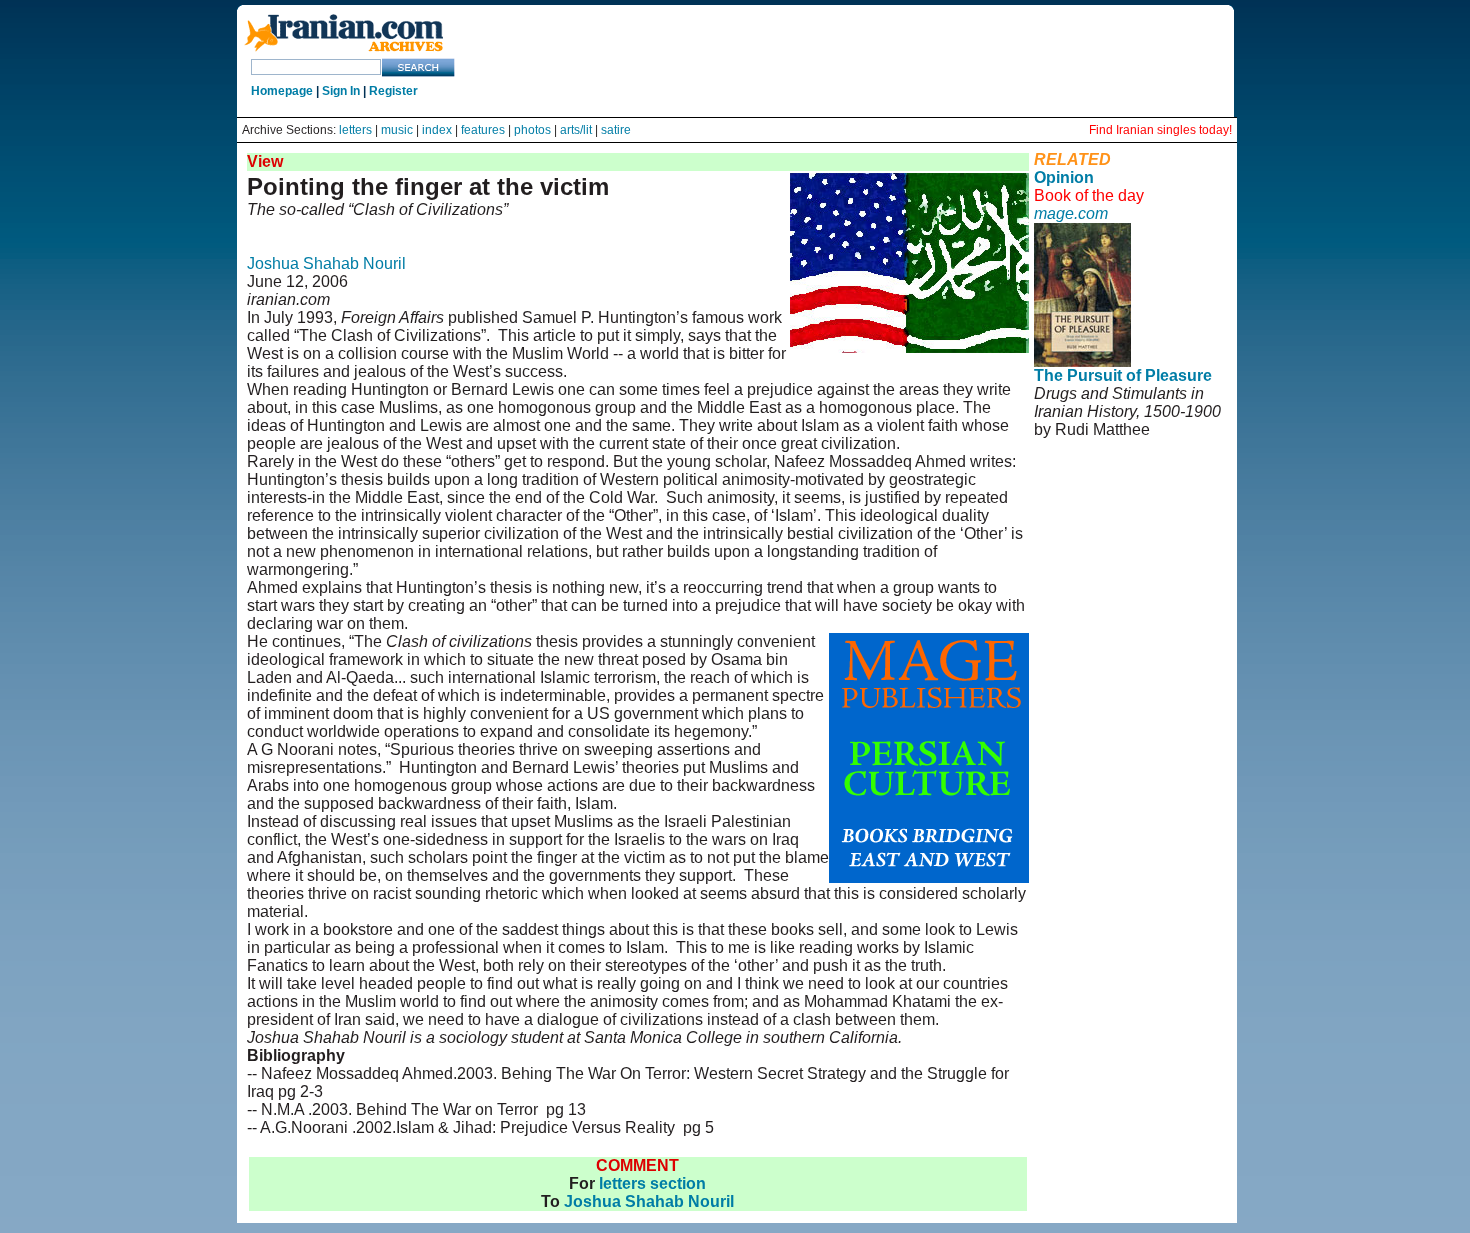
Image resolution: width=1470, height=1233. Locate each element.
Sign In (341, 91)
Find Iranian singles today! (1160, 130)
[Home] (344, 52)
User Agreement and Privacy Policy (1117, 483)
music (397, 130)
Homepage (282, 91)
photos (532, 130)
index (437, 130)
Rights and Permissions (1110, 510)
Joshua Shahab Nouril (326, 263)
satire (616, 130)
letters (355, 130)
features (483, 130)
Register (393, 91)
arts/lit (576, 130)
